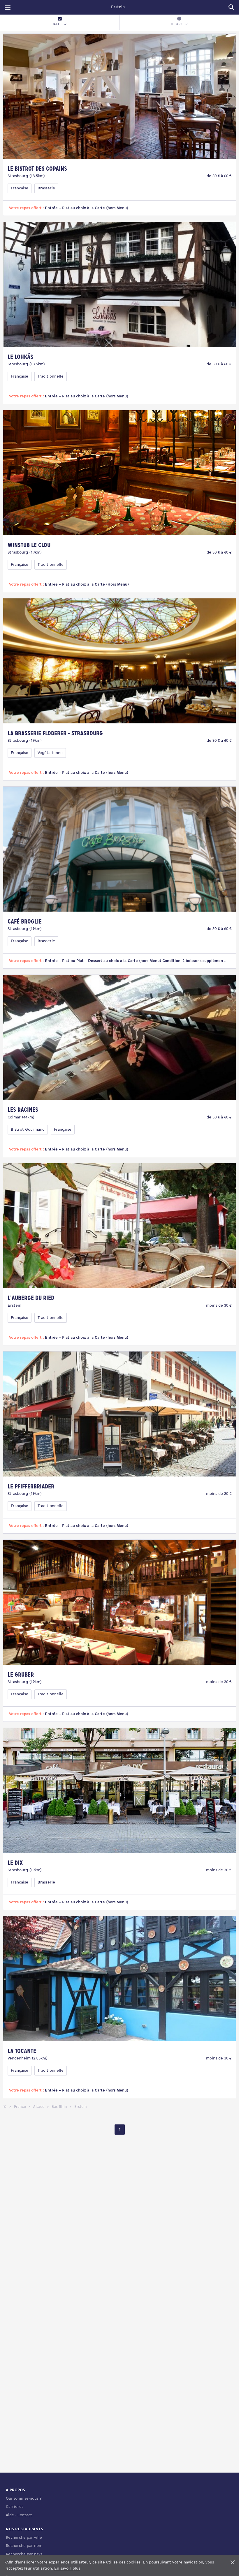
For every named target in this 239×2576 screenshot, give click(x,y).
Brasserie (46, 188)
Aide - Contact (19, 2515)
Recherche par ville (24, 2538)
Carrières (15, 2507)
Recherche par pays (24, 2554)
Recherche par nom (24, 2546)
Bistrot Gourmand (28, 1130)
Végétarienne (50, 753)
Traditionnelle (51, 377)
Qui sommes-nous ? (24, 2499)
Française (20, 188)
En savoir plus (67, 2569)
